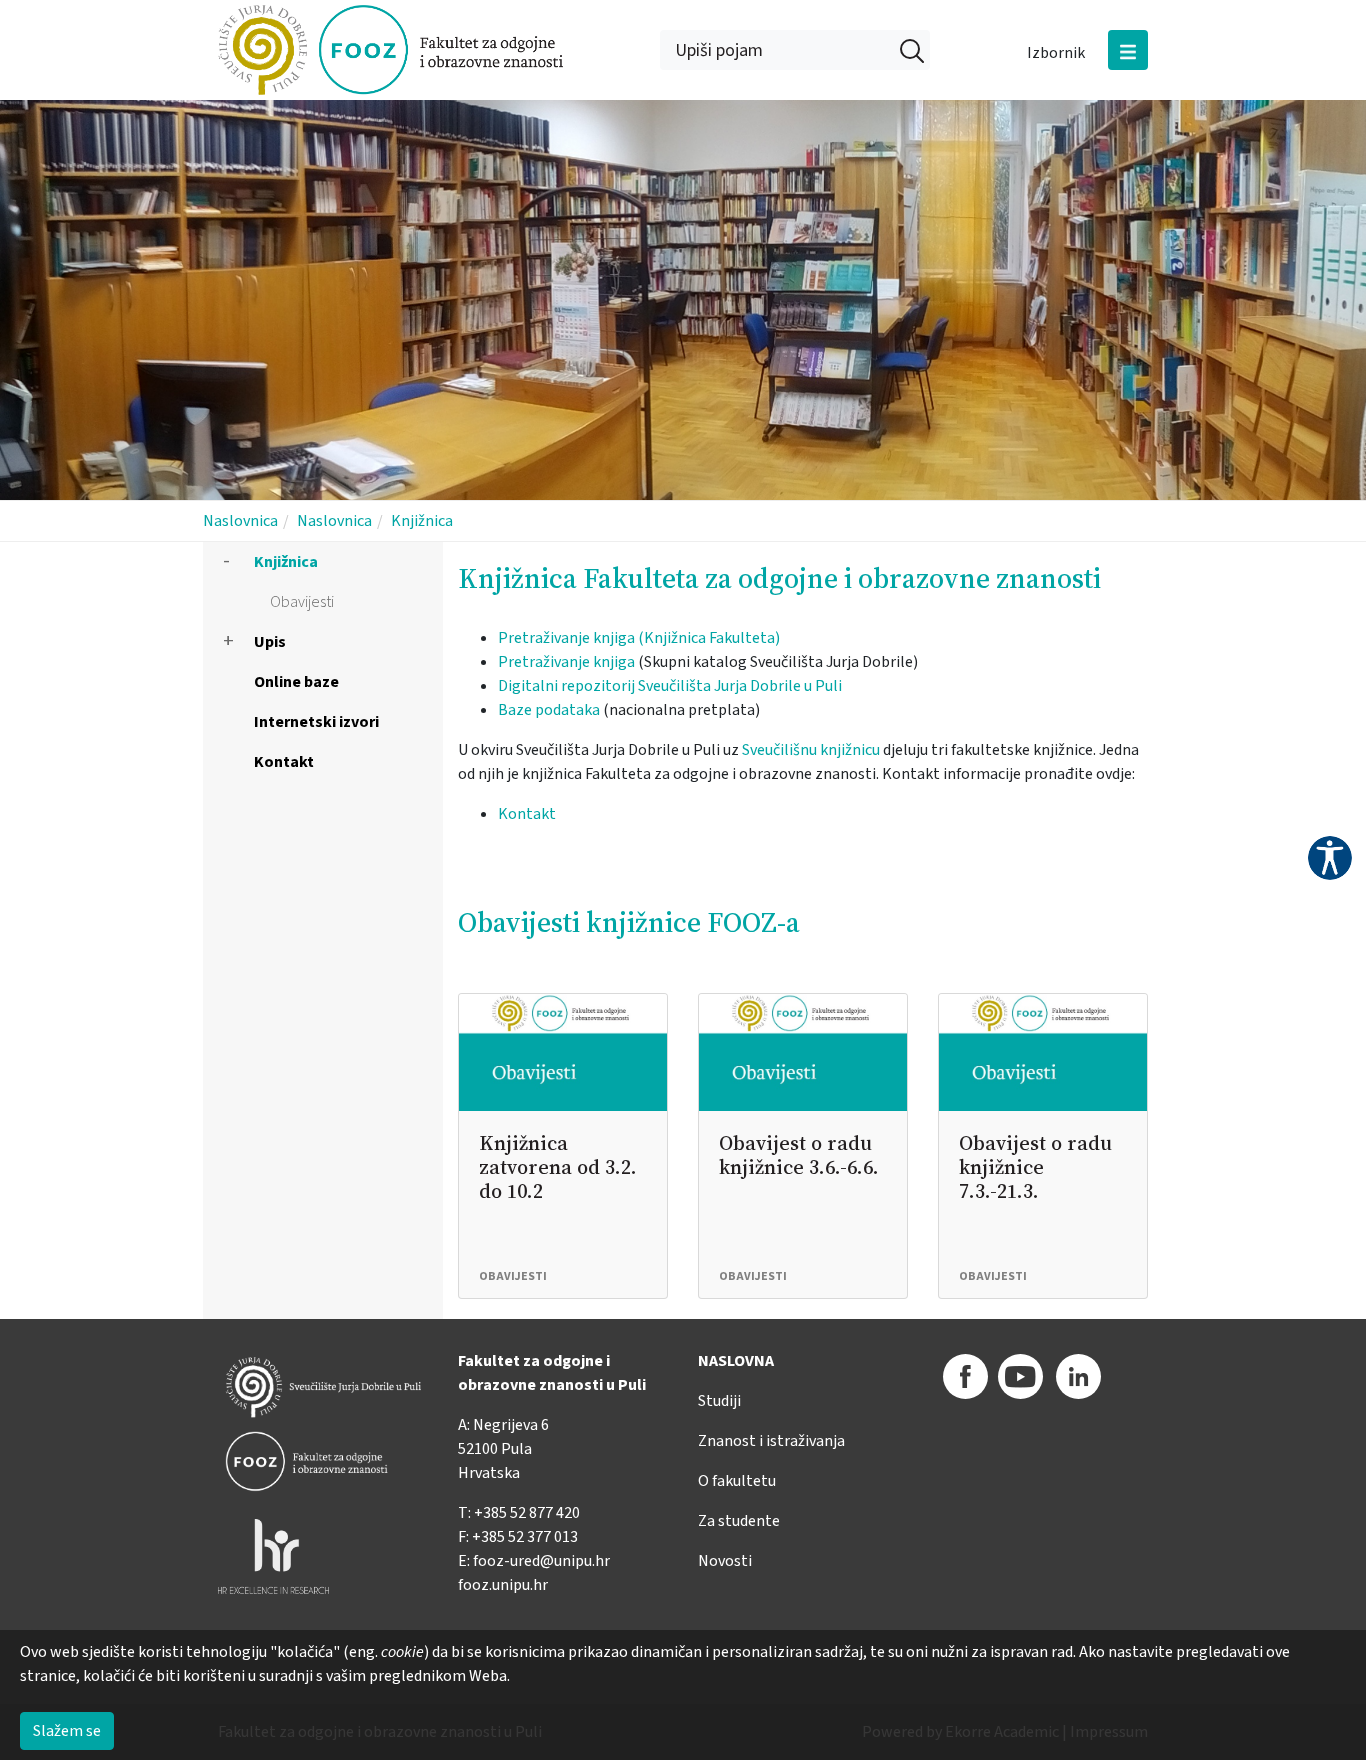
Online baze (296, 682)
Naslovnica (240, 521)
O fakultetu (737, 1481)
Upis (270, 642)
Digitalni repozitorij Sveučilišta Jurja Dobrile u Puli (670, 686)
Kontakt (284, 762)
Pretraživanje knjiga (566, 662)
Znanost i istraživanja (771, 1441)
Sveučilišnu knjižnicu (811, 750)
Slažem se (67, 1731)
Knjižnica (422, 521)
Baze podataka (549, 710)
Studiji (719, 1401)
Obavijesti (302, 602)
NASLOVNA (736, 1361)
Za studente (739, 1521)
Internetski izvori (316, 722)
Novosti (725, 1561)
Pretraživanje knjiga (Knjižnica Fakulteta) (639, 638)
